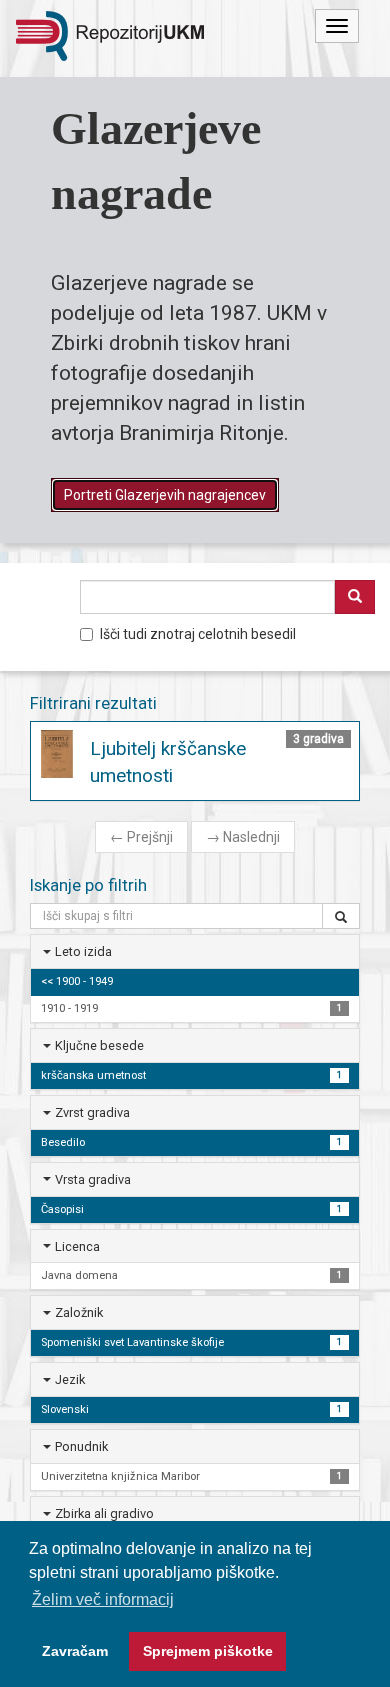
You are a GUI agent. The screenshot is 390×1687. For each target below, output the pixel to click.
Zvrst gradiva (92, 1112)
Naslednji (243, 837)
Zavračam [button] (75, 1651)
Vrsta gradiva (93, 1179)
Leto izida (83, 951)
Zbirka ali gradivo (104, 1513)
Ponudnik (81, 1446)
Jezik (70, 1379)
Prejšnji (141, 837)
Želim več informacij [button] (103, 1599)
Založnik (79, 1312)
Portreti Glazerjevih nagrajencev (165, 495)
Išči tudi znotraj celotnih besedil (198, 634)
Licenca (77, 1246)
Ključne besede (99, 1045)
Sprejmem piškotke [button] (208, 1651)
